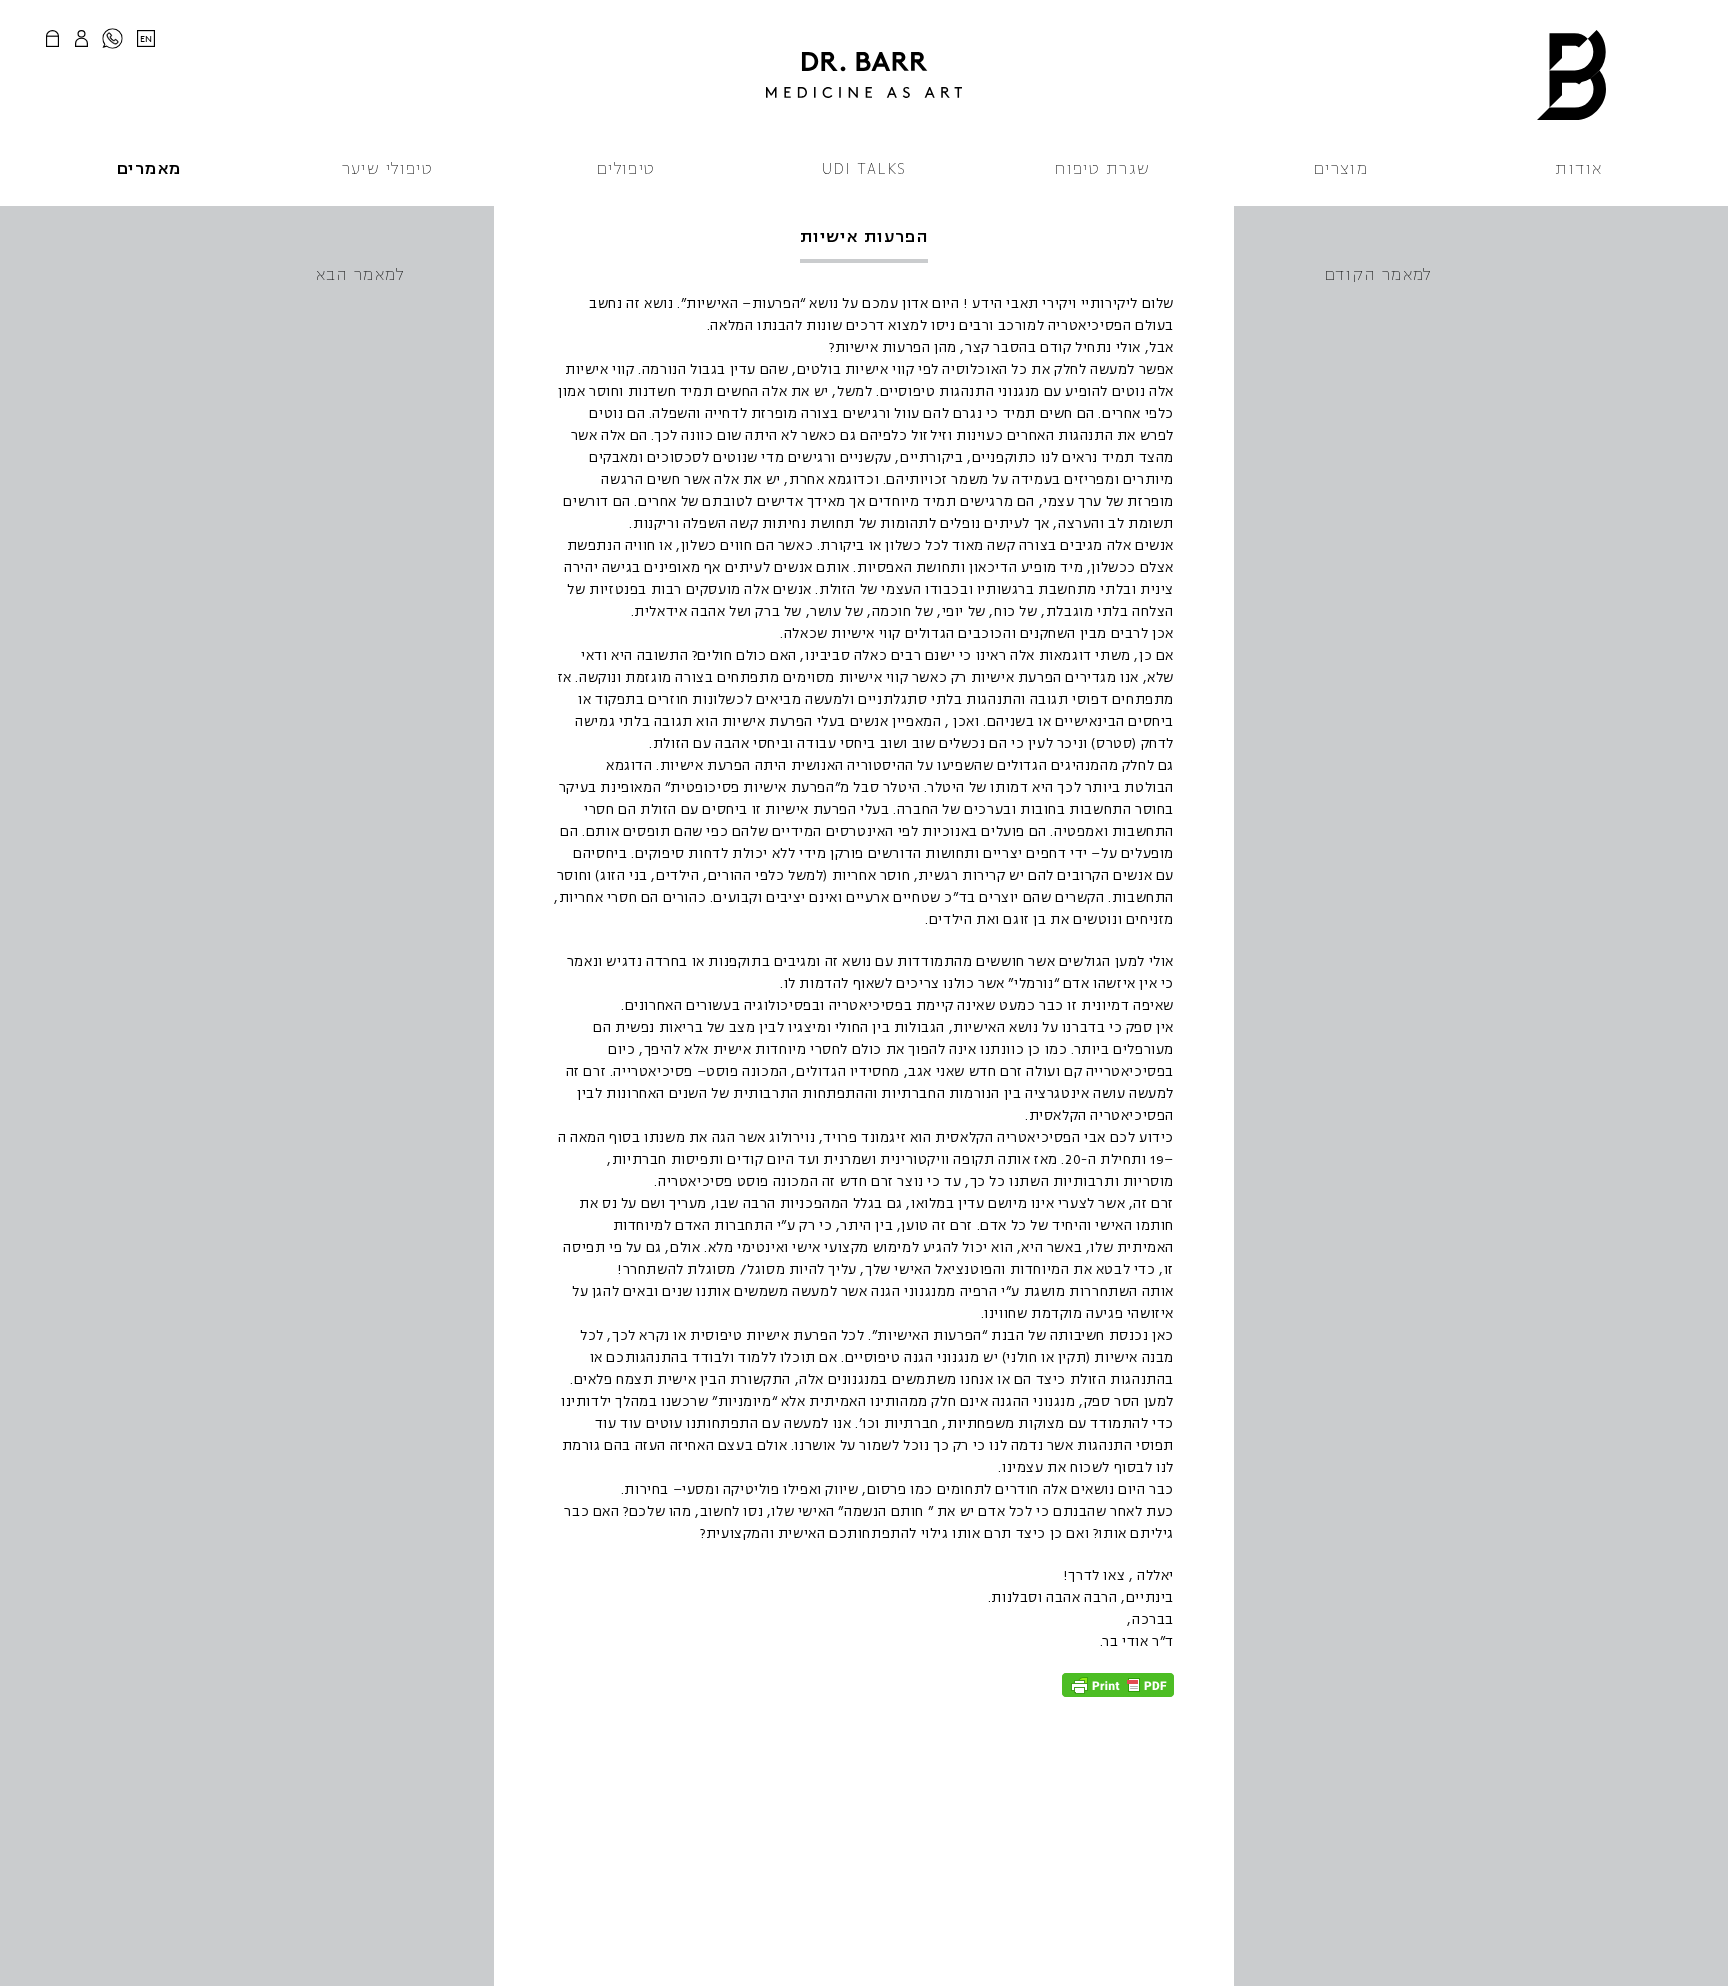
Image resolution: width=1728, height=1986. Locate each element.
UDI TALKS (864, 169)
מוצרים (1341, 169)
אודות (1578, 169)
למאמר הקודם (1378, 275)
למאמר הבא (360, 275)
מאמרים (149, 169)
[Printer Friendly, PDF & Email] (1118, 1685)
